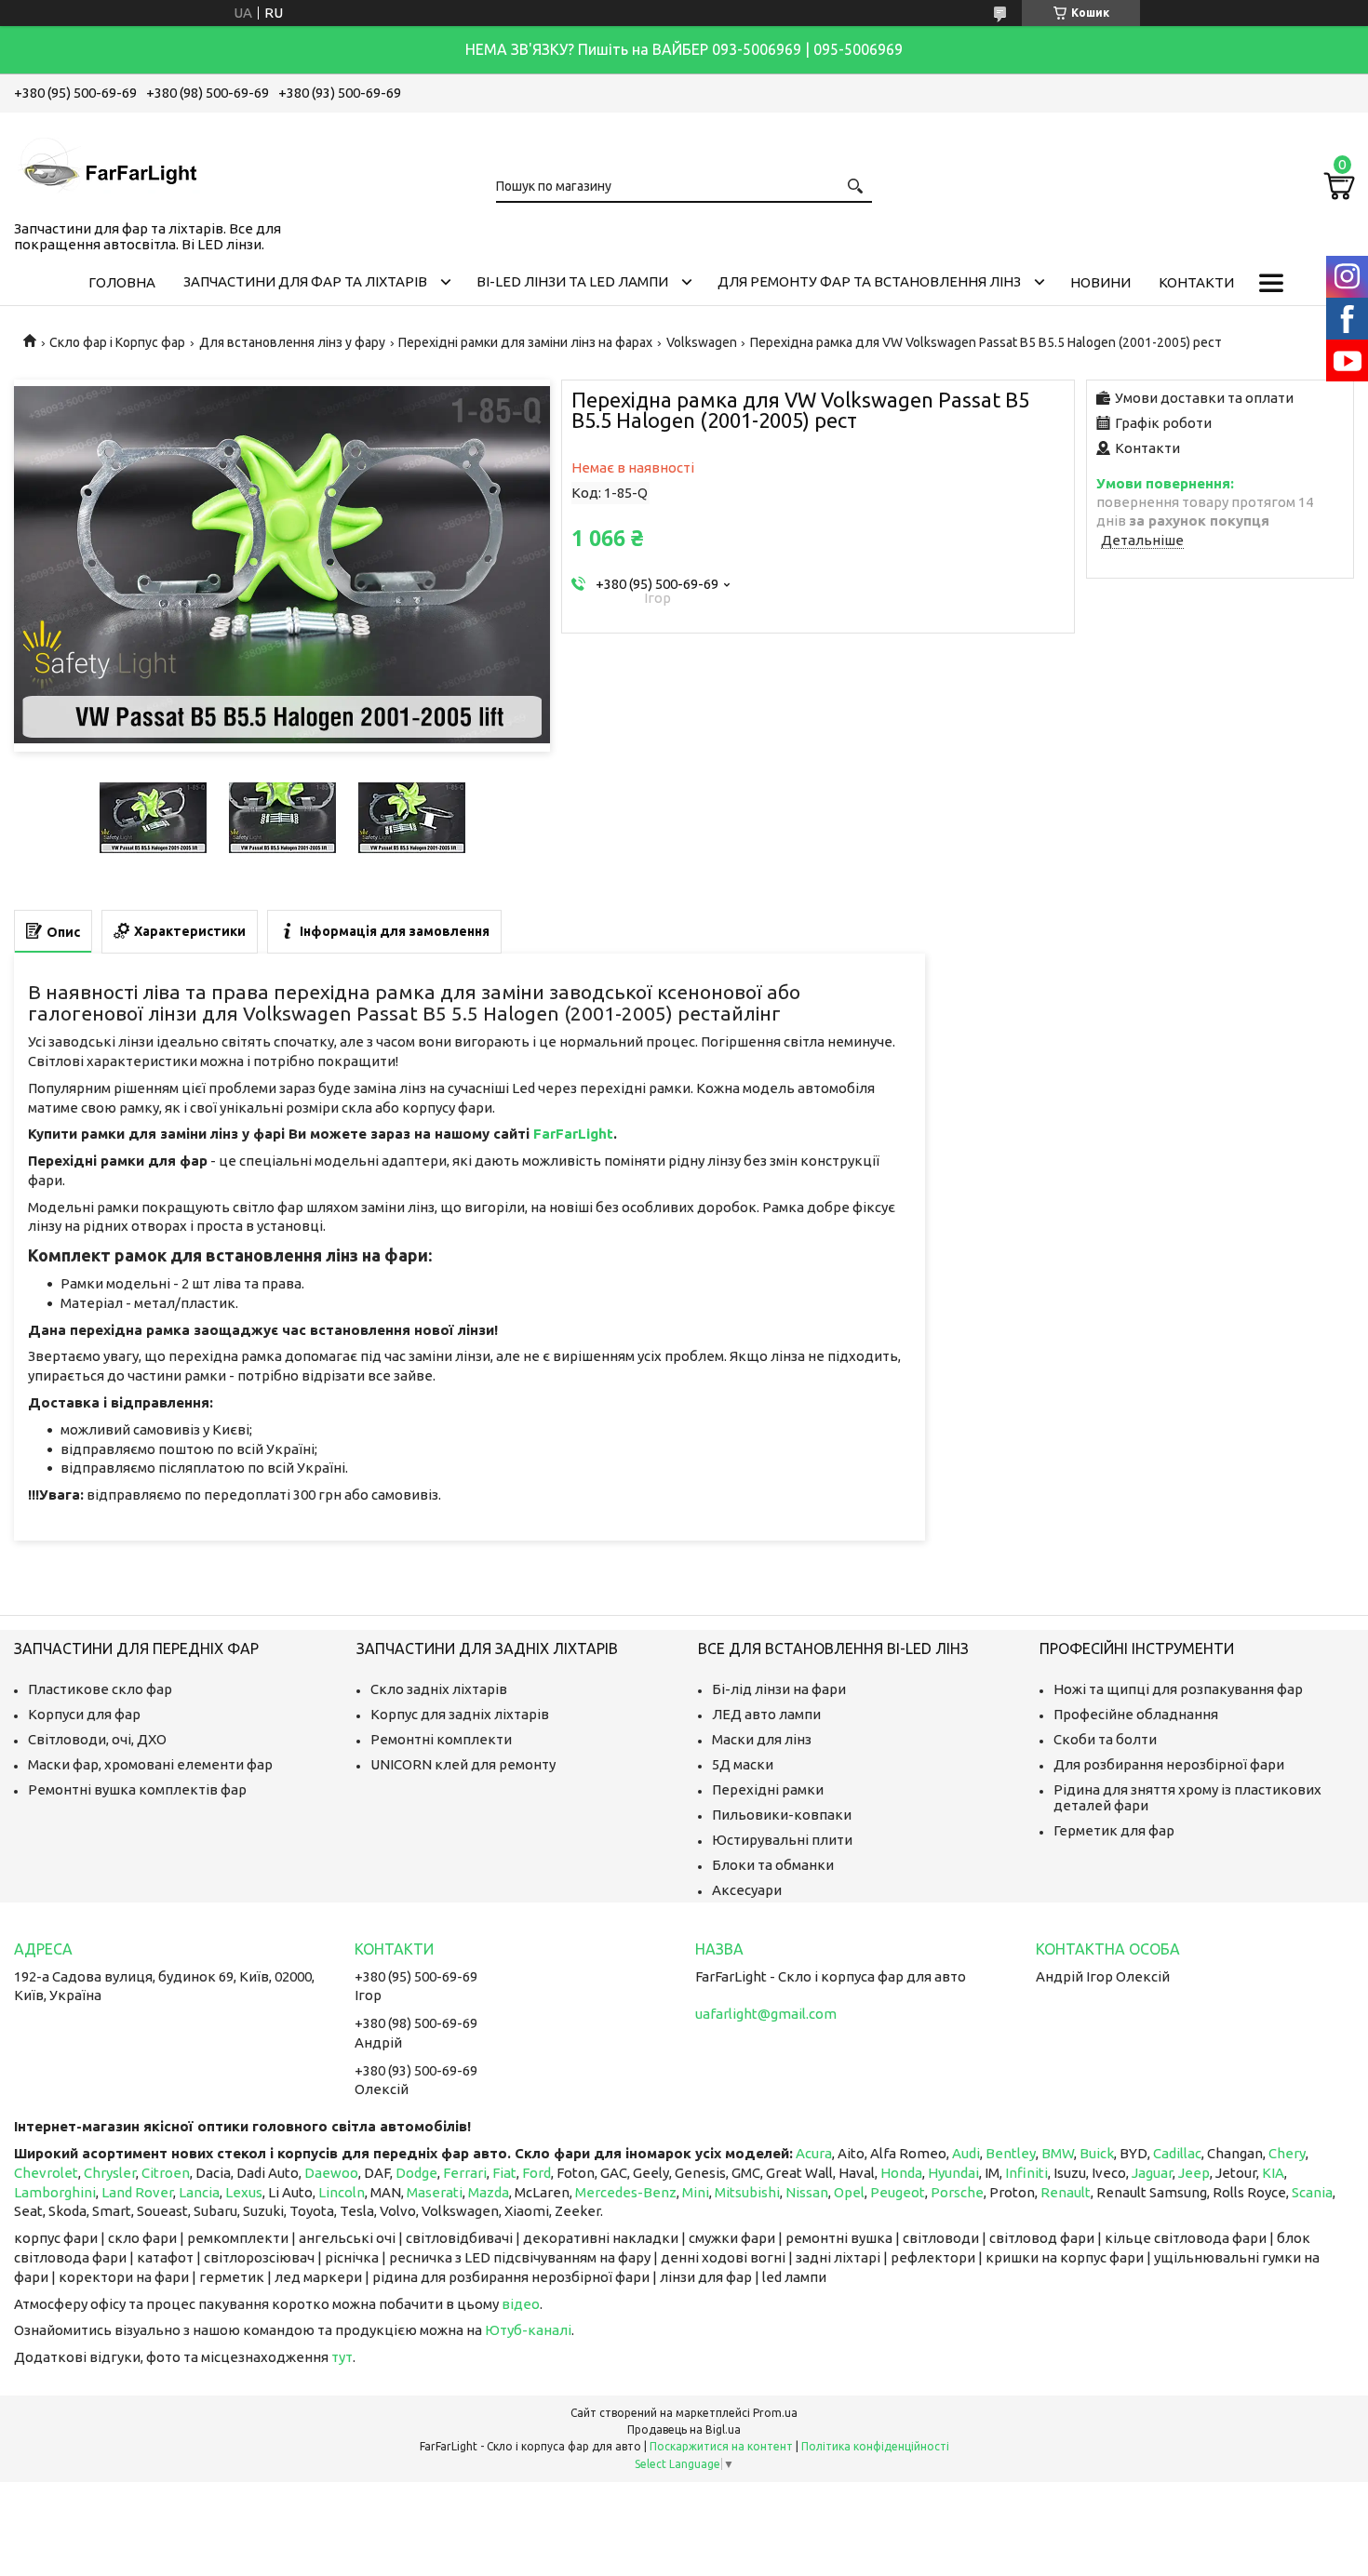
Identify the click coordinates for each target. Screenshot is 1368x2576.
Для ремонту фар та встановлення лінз (869, 281)
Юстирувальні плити (782, 1840)
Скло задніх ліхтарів (439, 1689)
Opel (849, 2192)
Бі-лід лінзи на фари (779, 1689)
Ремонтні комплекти (441, 1739)
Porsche (957, 2192)
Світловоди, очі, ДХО (97, 1739)
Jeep (1194, 2173)
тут (342, 2357)
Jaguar (1152, 2173)
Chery (1287, 2153)
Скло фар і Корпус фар (117, 342)
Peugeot (898, 2192)
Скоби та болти (1105, 1739)
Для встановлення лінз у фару (292, 342)
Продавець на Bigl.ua (684, 2429)
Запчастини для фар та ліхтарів (305, 281)
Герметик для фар (1114, 1830)
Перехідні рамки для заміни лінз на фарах (525, 342)
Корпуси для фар (84, 1714)
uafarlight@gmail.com (766, 2014)
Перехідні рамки (768, 1789)
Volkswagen (702, 342)
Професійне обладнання (1136, 1714)
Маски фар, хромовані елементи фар (150, 1764)
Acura (814, 2153)
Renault (1066, 2192)
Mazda (489, 2192)
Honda (901, 2173)
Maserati (435, 2192)
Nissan (807, 2192)
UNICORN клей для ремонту (463, 1764)
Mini (696, 2192)
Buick (1097, 2153)
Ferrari (465, 2173)
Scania (1312, 2192)
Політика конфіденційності (875, 2446)
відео (521, 2304)
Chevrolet (46, 2173)
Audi (966, 2153)
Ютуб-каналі (528, 2330)
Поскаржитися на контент (721, 2446)
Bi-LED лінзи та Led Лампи (572, 281)
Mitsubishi (747, 2192)
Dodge (416, 2173)
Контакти (1196, 282)
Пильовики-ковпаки (782, 1815)
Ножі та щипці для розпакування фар (1178, 1689)
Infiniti (1026, 2173)
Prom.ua (775, 2413)
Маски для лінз (762, 1739)
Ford (536, 2173)
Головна (122, 282)
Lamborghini (55, 2192)
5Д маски (743, 1764)
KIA (1273, 2173)
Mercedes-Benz (626, 2192)
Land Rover (137, 2192)
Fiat (504, 2173)
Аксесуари (747, 1890)
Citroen (166, 2173)
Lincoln (342, 2192)
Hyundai (953, 2173)
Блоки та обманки (773, 1865)
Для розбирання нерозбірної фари (1169, 1764)
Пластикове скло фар (100, 1689)
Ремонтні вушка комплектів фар (137, 1789)
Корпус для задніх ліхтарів (460, 1714)
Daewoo (331, 2173)
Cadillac (1177, 2153)
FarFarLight (573, 1134)
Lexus (244, 2192)
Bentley (1011, 2153)
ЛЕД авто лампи (766, 1714)
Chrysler (110, 2173)
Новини (1100, 282)
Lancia (199, 2192)
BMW (1058, 2153)
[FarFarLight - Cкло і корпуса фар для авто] (107, 163)
